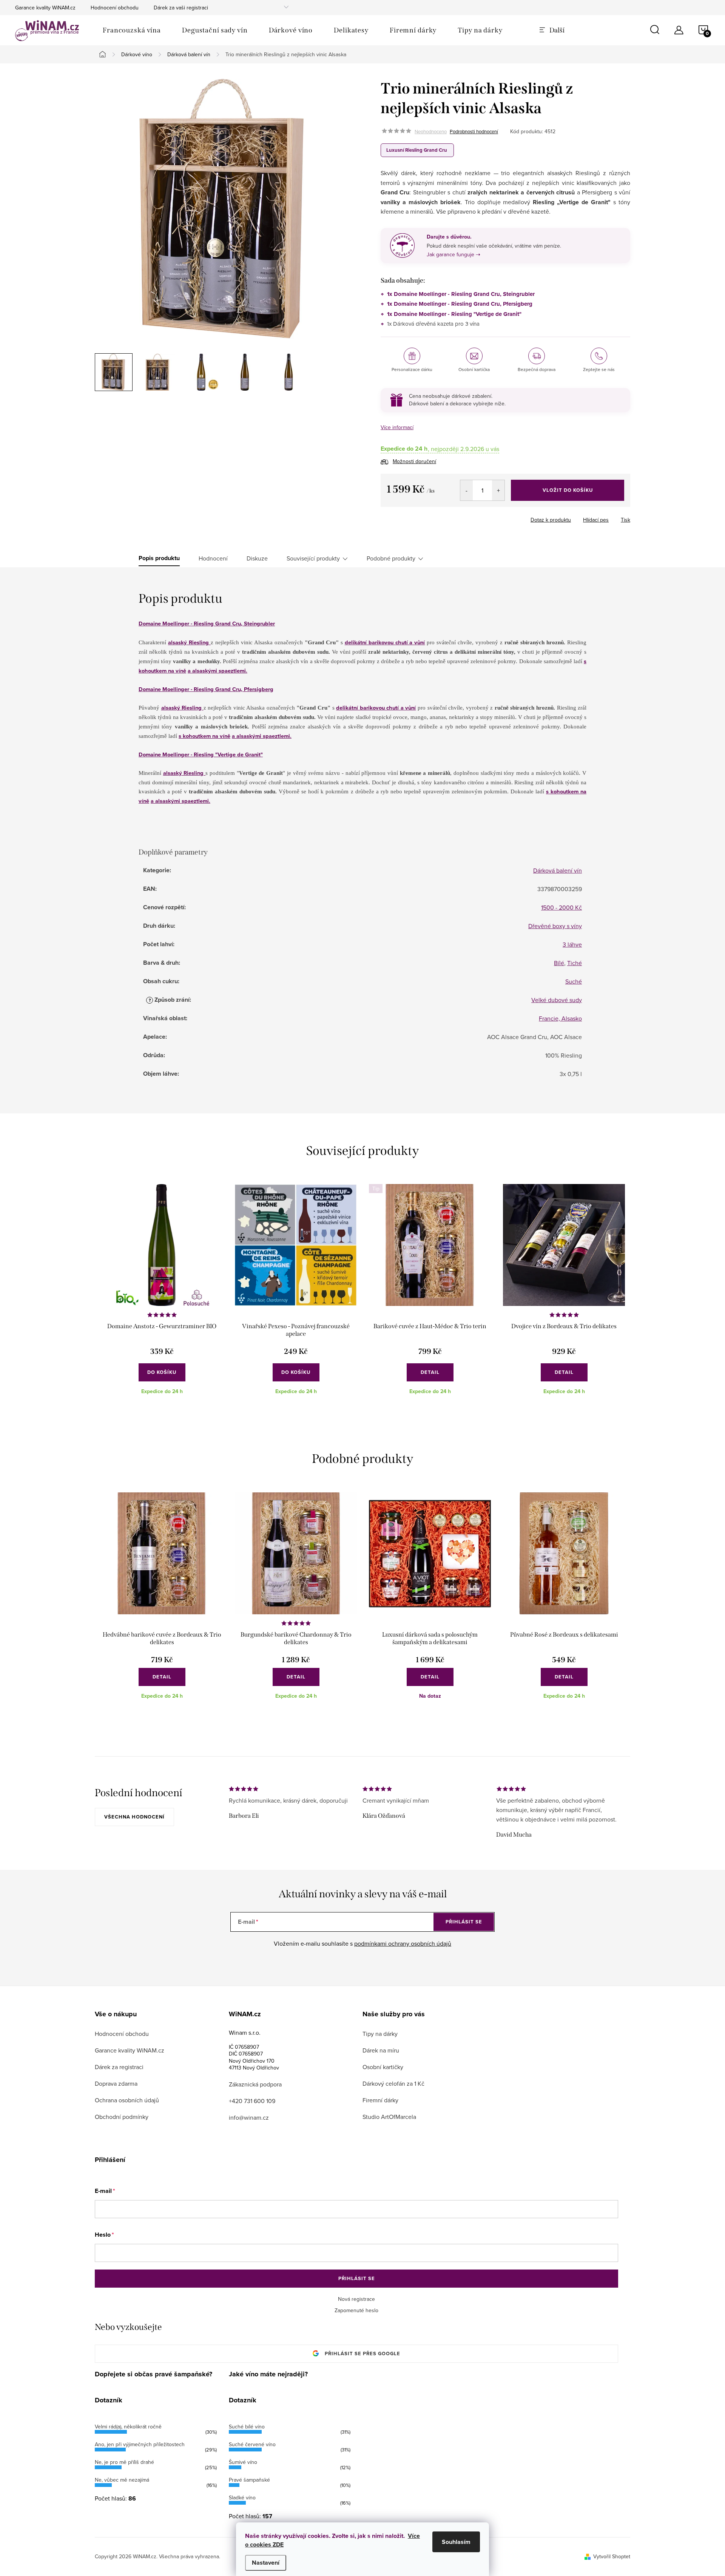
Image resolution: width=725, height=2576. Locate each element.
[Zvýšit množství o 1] (498, 490)
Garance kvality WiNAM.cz (45, 8)
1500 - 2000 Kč (561, 907)
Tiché (575, 963)
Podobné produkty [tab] (391, 558)
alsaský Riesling (189, 642)
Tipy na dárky (380, 2034)
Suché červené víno (252, 2444)
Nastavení (266, 2563)
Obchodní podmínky (122, 2117)
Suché (574, 981)
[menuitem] (132, 30)
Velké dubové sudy (557, 1000)
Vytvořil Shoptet (612, 2556)
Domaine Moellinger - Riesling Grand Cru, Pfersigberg (206, 689)
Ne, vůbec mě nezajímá (122, 2480)
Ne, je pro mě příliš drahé (124, 2462)
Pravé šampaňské (249, 2480)
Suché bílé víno (247, 2427)
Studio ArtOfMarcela (389, 2117)
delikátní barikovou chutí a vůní (385, 642)
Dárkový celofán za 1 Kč (393, 2083)
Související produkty (313, 558)
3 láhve (572, 944)
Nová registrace (356, 2299)
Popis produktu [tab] (159, 558)
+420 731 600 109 (252, 2101)
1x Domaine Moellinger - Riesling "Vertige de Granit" (454, 314)
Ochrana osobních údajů (127, 2100)
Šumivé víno (243, 2462)
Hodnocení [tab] (213, 558)
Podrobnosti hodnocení (474, 131)
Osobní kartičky (383, 2067)
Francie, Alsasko (560, 1018)
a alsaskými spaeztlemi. (217, 671)
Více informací (397, 427)
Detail (430, 1372)
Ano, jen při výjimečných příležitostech (140, 2444)
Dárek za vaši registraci (181, 8)
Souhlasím (456, 2542)
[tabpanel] (162, 1295)
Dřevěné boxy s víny (555, 926)
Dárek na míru (381, 2050)
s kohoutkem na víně (204, 736)
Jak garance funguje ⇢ (454, 254)
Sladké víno (242, 2497)
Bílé (559, 963)
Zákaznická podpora (255, 2084)
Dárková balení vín (558, 870)
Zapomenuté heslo (356, 2310)
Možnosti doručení (414, 461)
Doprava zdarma (116, 2083)
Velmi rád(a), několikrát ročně (128, 2427)
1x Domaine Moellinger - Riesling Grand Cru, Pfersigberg (460, 304)
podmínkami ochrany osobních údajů (403, 1943)
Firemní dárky (380, 2100)
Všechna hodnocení (134, 1817)
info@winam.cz (249, 2117)
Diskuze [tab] (257, 558)
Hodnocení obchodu (115, 8)
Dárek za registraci (119, 2067)
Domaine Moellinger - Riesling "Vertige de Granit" (201, 754)
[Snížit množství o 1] (467, 490)
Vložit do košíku (568, 490)
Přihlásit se (464, 1922)
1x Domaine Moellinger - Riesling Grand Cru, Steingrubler (461, 294)
